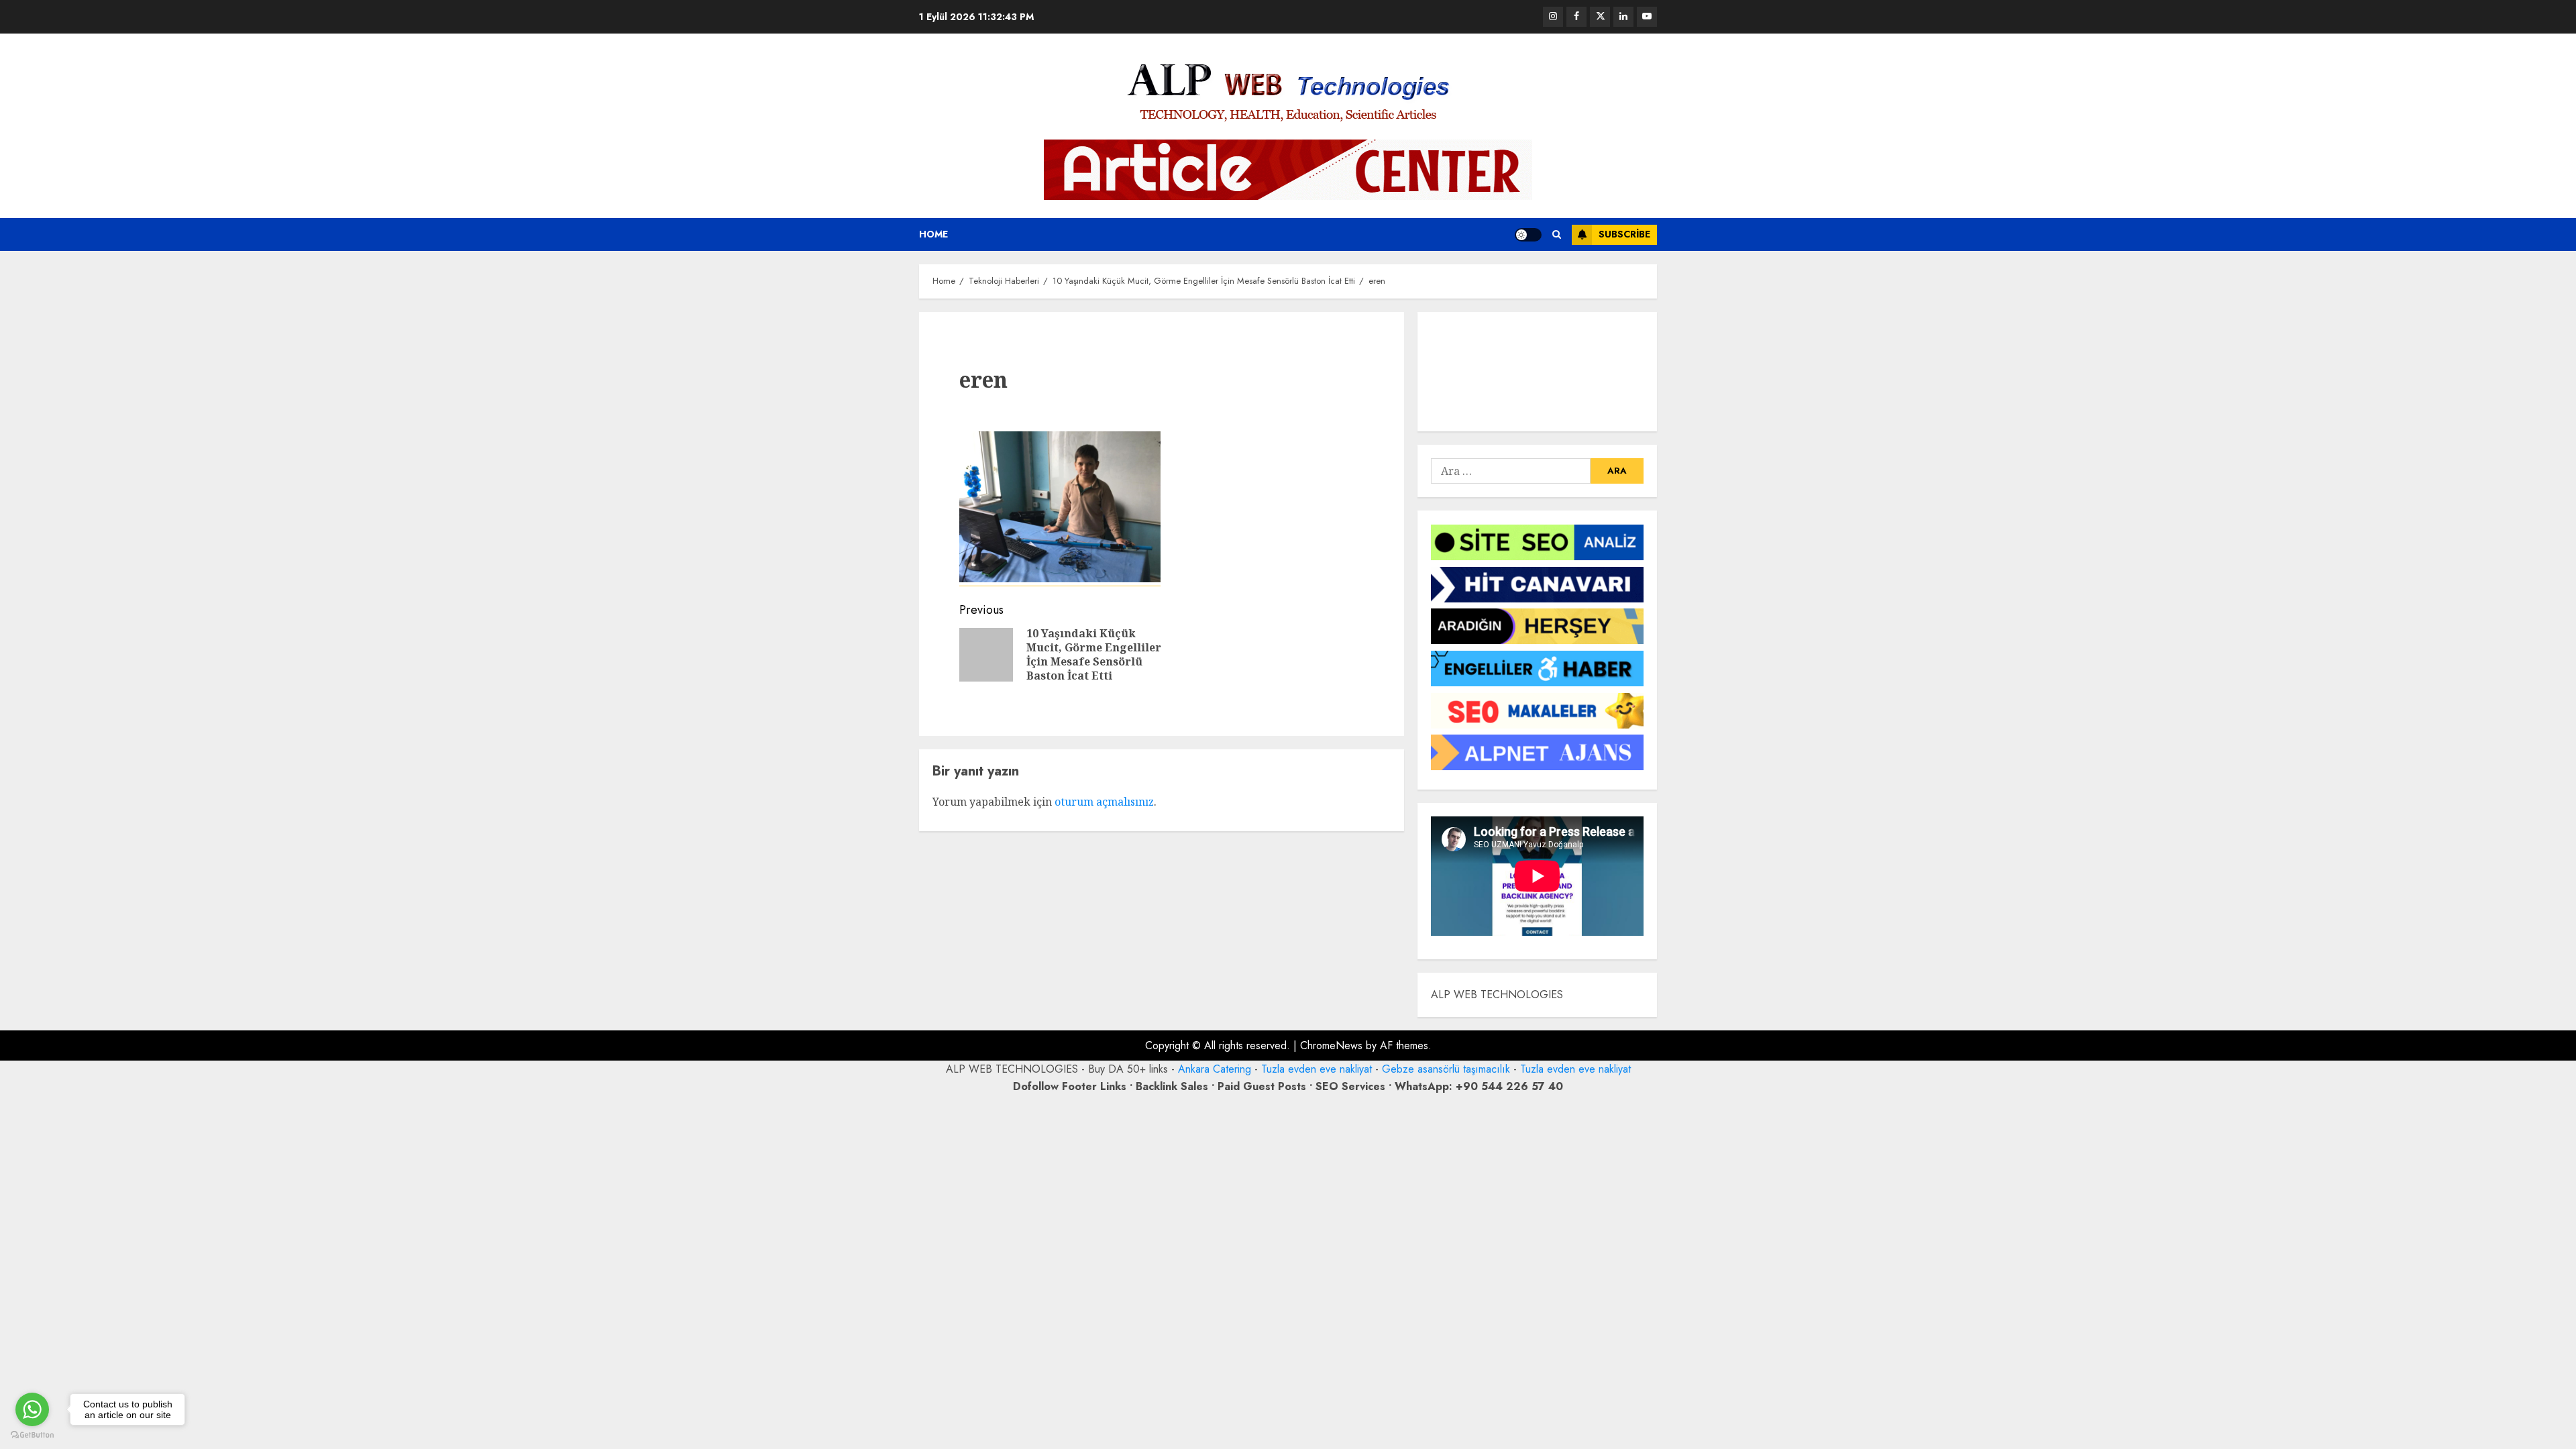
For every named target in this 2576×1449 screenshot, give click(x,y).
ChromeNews (1331, 1045)
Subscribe (1624, 234)
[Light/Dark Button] (1528, 235)
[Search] (1557, 234)
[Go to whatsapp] (32, 1409)
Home (933, 234)
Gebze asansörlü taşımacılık (1446, 1069)
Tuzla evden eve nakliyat (1317, 1069)
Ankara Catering (1215, 1069)
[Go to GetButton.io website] (32, 1435)
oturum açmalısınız (1104, 802)
